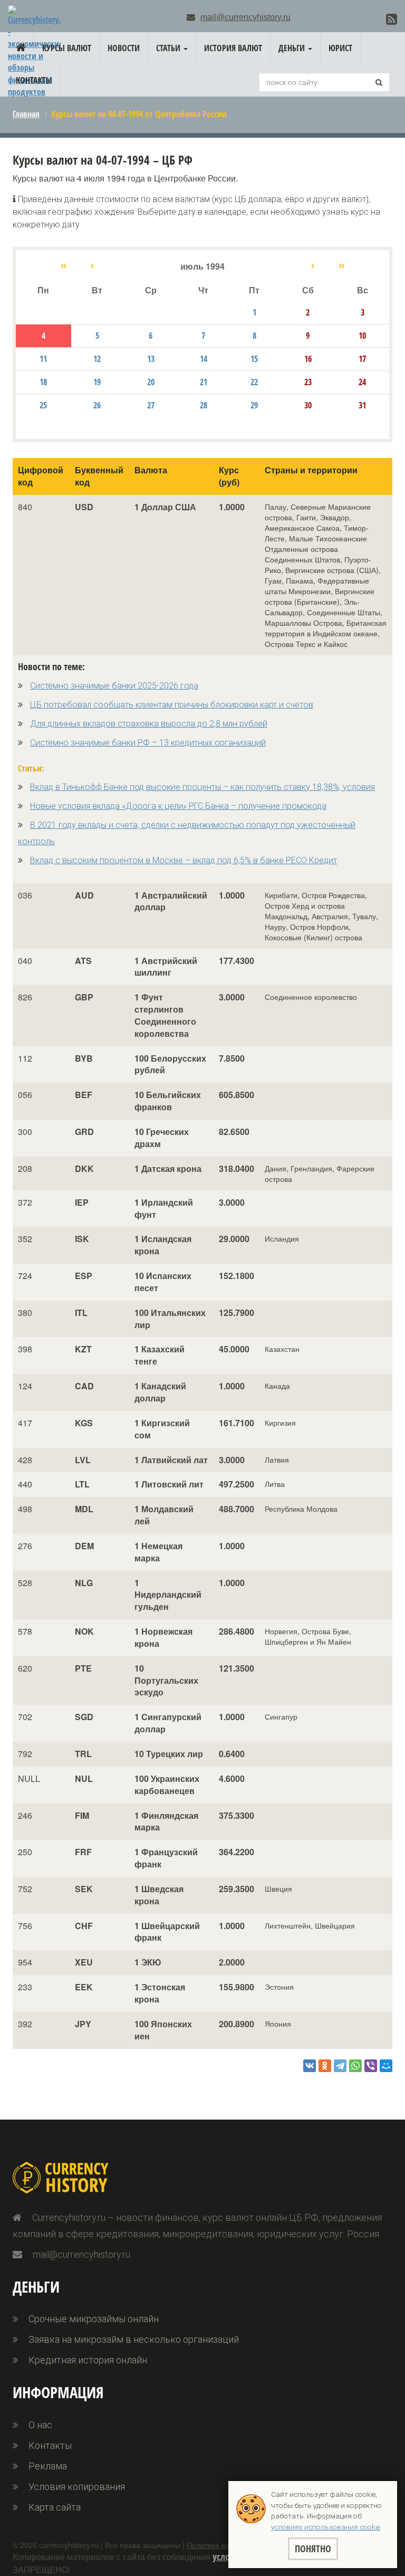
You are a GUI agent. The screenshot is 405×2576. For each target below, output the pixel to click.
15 (254, 359)
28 (204, 405)
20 (151, 382)
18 (43, 382)
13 (151, 359)
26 (97, 405)
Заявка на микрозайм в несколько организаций (134, 2339)
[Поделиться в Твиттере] (340, 2066)
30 (308, 405)
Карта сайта (55, 2507)
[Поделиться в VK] (310, 2066)
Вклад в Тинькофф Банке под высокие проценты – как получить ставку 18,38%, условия (202, 787)
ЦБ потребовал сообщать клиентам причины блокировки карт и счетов (172, 705)
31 (362, 405)
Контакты (34, 80)
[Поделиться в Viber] (371, 2066)
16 (308, 359)
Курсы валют (67, 48)
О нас (40, 2425)
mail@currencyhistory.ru (245, 17)
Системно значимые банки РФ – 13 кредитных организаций (148, 743)
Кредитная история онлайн (88, 2360)
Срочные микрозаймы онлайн (94, 2319)
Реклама (48, 2466)
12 (97, 359)
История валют (233, 48)
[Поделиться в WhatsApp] (355, 2066)
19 (97, 382)
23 (308, 382)
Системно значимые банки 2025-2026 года (114, 686)
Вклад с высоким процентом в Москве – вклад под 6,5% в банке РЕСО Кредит (184, 860)
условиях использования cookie (326, 2527)
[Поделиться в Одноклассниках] (325, 2066)
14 (204, 359)
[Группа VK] (375, 20)
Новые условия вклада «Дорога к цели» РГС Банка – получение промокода (178, 806)
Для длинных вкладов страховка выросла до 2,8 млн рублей (149, 724)
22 (254, 382)
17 (362, 359)
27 (151, 405)
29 (254, 405)
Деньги (293, 48)
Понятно (313, 2549)
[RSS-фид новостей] (392, 19)
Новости (124, 48)
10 (362, 336)
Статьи (169, 48)
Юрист (340, 48)
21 (204, 382)
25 (43, 405)
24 (362, 382)
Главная (26, 114)
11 (43, 359)
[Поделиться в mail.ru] (386, 2066)
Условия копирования (77, 2487)
